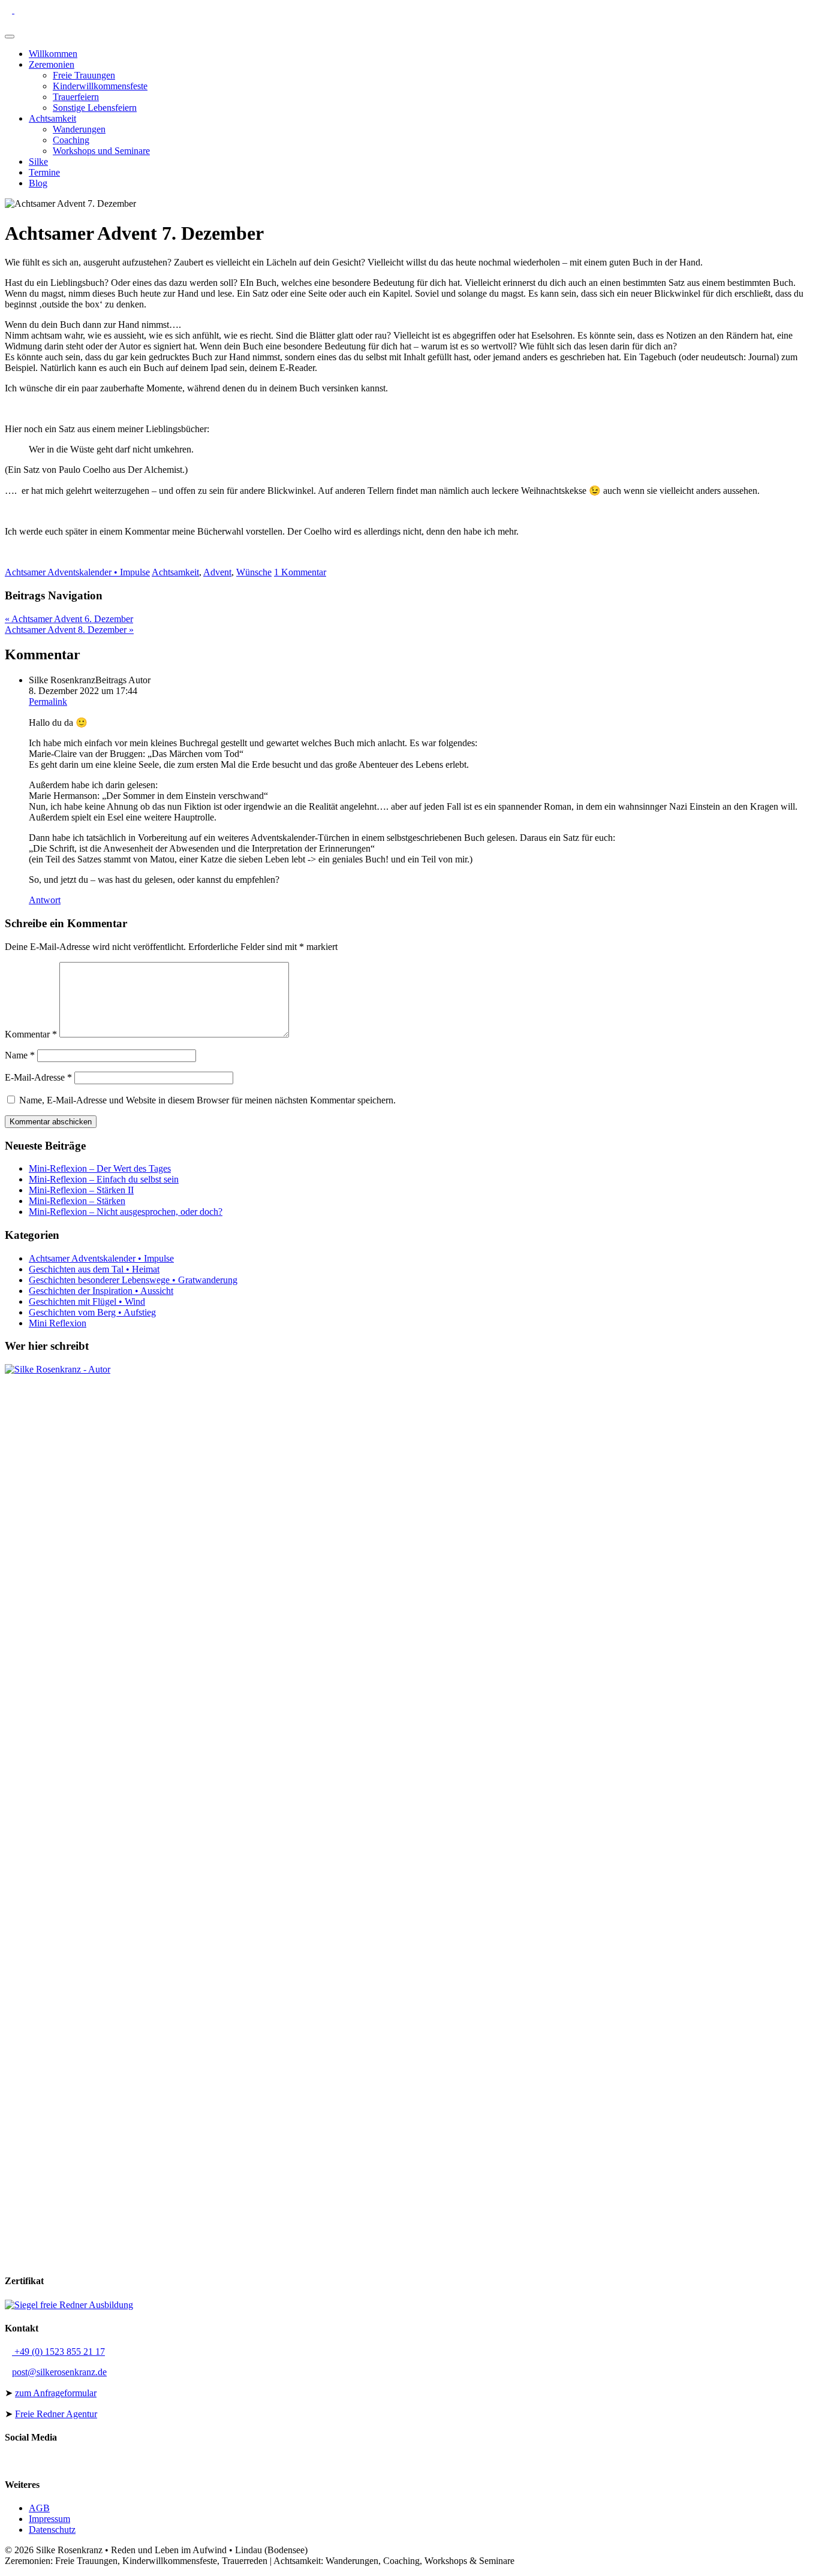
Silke (38, 162)
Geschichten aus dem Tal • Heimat (94, 1269)
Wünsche (254, 572)
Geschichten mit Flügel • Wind (87, 1301)
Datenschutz (52, 2530)
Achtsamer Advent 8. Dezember (69, 630)
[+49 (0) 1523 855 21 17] (10, 10)
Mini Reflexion (58, 1323)
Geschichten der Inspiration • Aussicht (101, 1291)
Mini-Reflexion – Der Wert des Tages (100, 1168)
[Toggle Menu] (10, 37)
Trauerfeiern (76, 97)
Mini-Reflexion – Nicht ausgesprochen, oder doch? (126, 1212)
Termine (44, 172)
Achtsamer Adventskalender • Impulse (77, 572)
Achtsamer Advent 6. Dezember (69, 619)
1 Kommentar (300, 572)
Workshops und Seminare (101, 151)
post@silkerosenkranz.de (59, 2372)
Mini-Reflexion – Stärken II (81, 1190)
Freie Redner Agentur (56, 2414)
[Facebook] (47, 10)
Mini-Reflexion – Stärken (77, 1201)
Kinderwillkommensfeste (100, 86)
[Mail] (18, 10)
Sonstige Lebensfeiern (95, 108)
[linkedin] (37, 10)
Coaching (71, 140)
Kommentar (31, 1034)
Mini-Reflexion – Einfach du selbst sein (104, 1179)
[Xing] (28, 10)
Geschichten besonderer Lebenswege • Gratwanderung (133, 1280)
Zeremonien (52, 64)
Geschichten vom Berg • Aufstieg (92, 1312)
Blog (38, 183)
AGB (39, 2508)
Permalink (48, 702)
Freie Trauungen (84, 75)
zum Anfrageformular (56, 2393)
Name (20, 1055)
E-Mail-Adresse (38, 1077)
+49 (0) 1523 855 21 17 (58, 2352)
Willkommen (53, 54)
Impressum (49, 2519)
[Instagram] (56, 10)
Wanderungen (79, 129)
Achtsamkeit (52, 118)
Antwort (45, 900)
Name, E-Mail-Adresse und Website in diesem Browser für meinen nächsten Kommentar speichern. (207, 1100)
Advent (217, 572)
